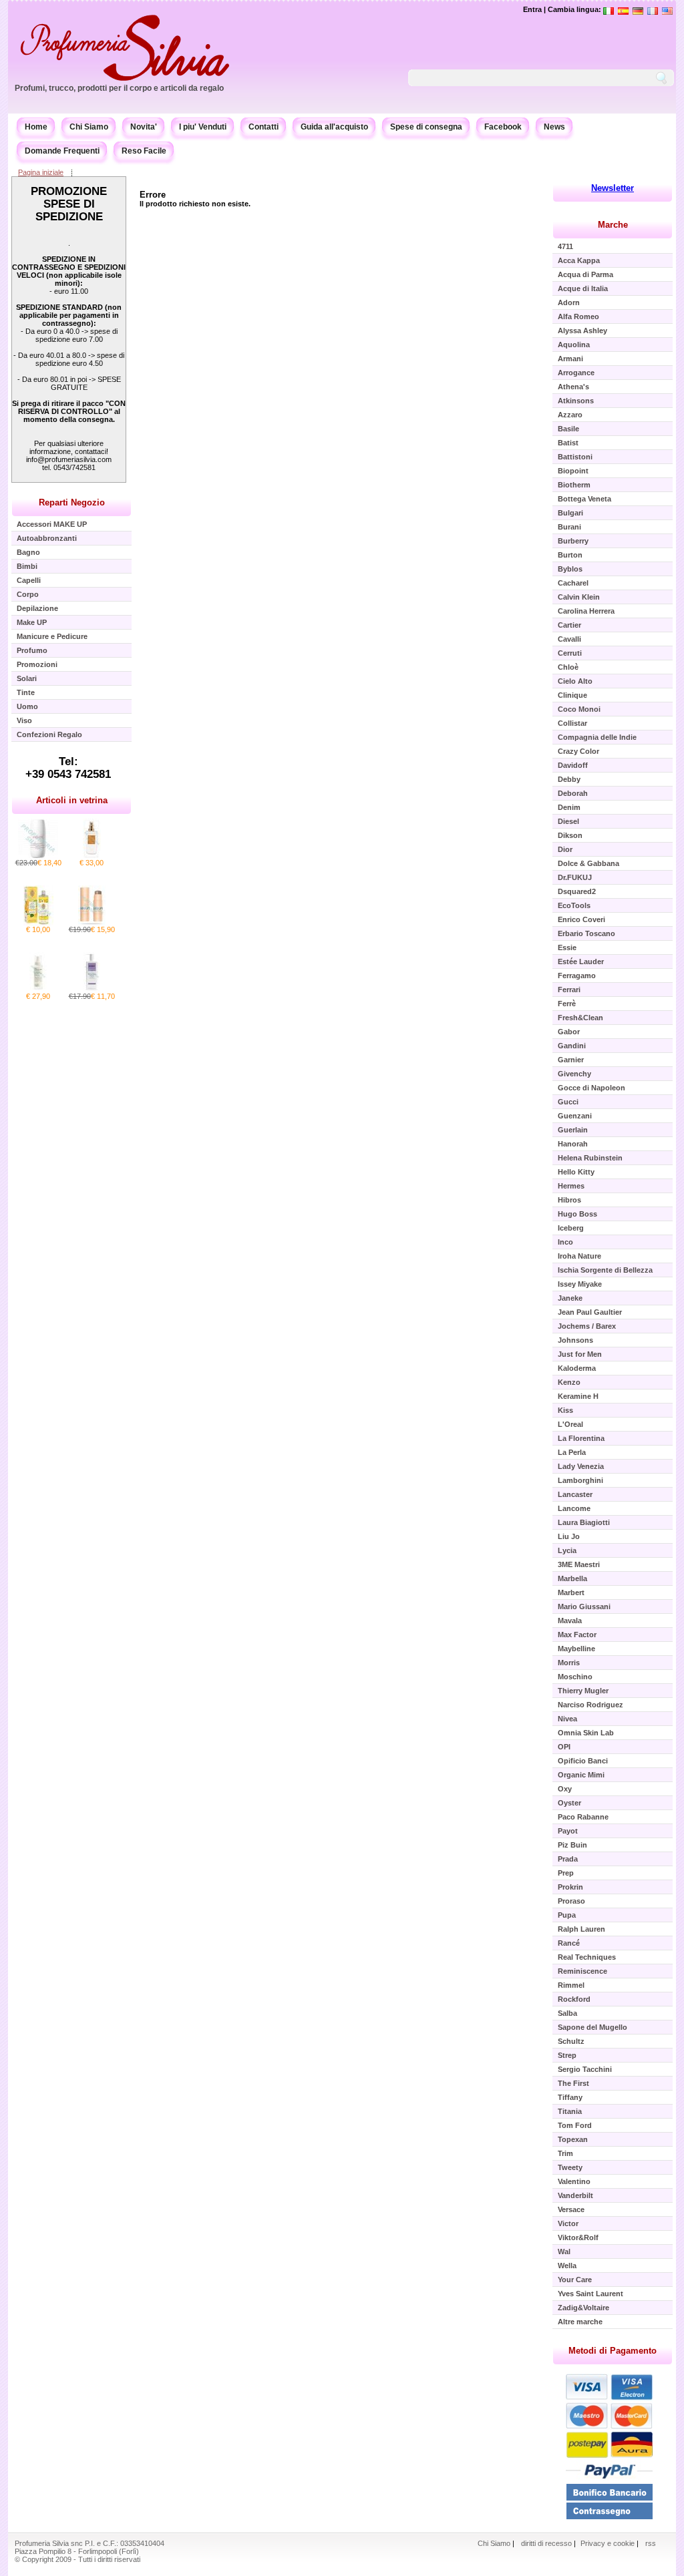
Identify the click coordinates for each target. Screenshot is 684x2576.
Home (36, 127)
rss (651, 2543)
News (554, 127)
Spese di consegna (426, 127)
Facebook (503, 127)
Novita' (144, 127)
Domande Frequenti (62, 151)
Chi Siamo (89, 127)
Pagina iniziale (41, 172)
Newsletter (613, 188)
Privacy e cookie (609, 2543)
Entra (532, 9)
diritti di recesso (546, 2543)
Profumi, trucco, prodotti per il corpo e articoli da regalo (119, 88)
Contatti (264, 127)
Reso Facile (144, 151)
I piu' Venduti (203, 127)
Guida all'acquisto (334, 127)
